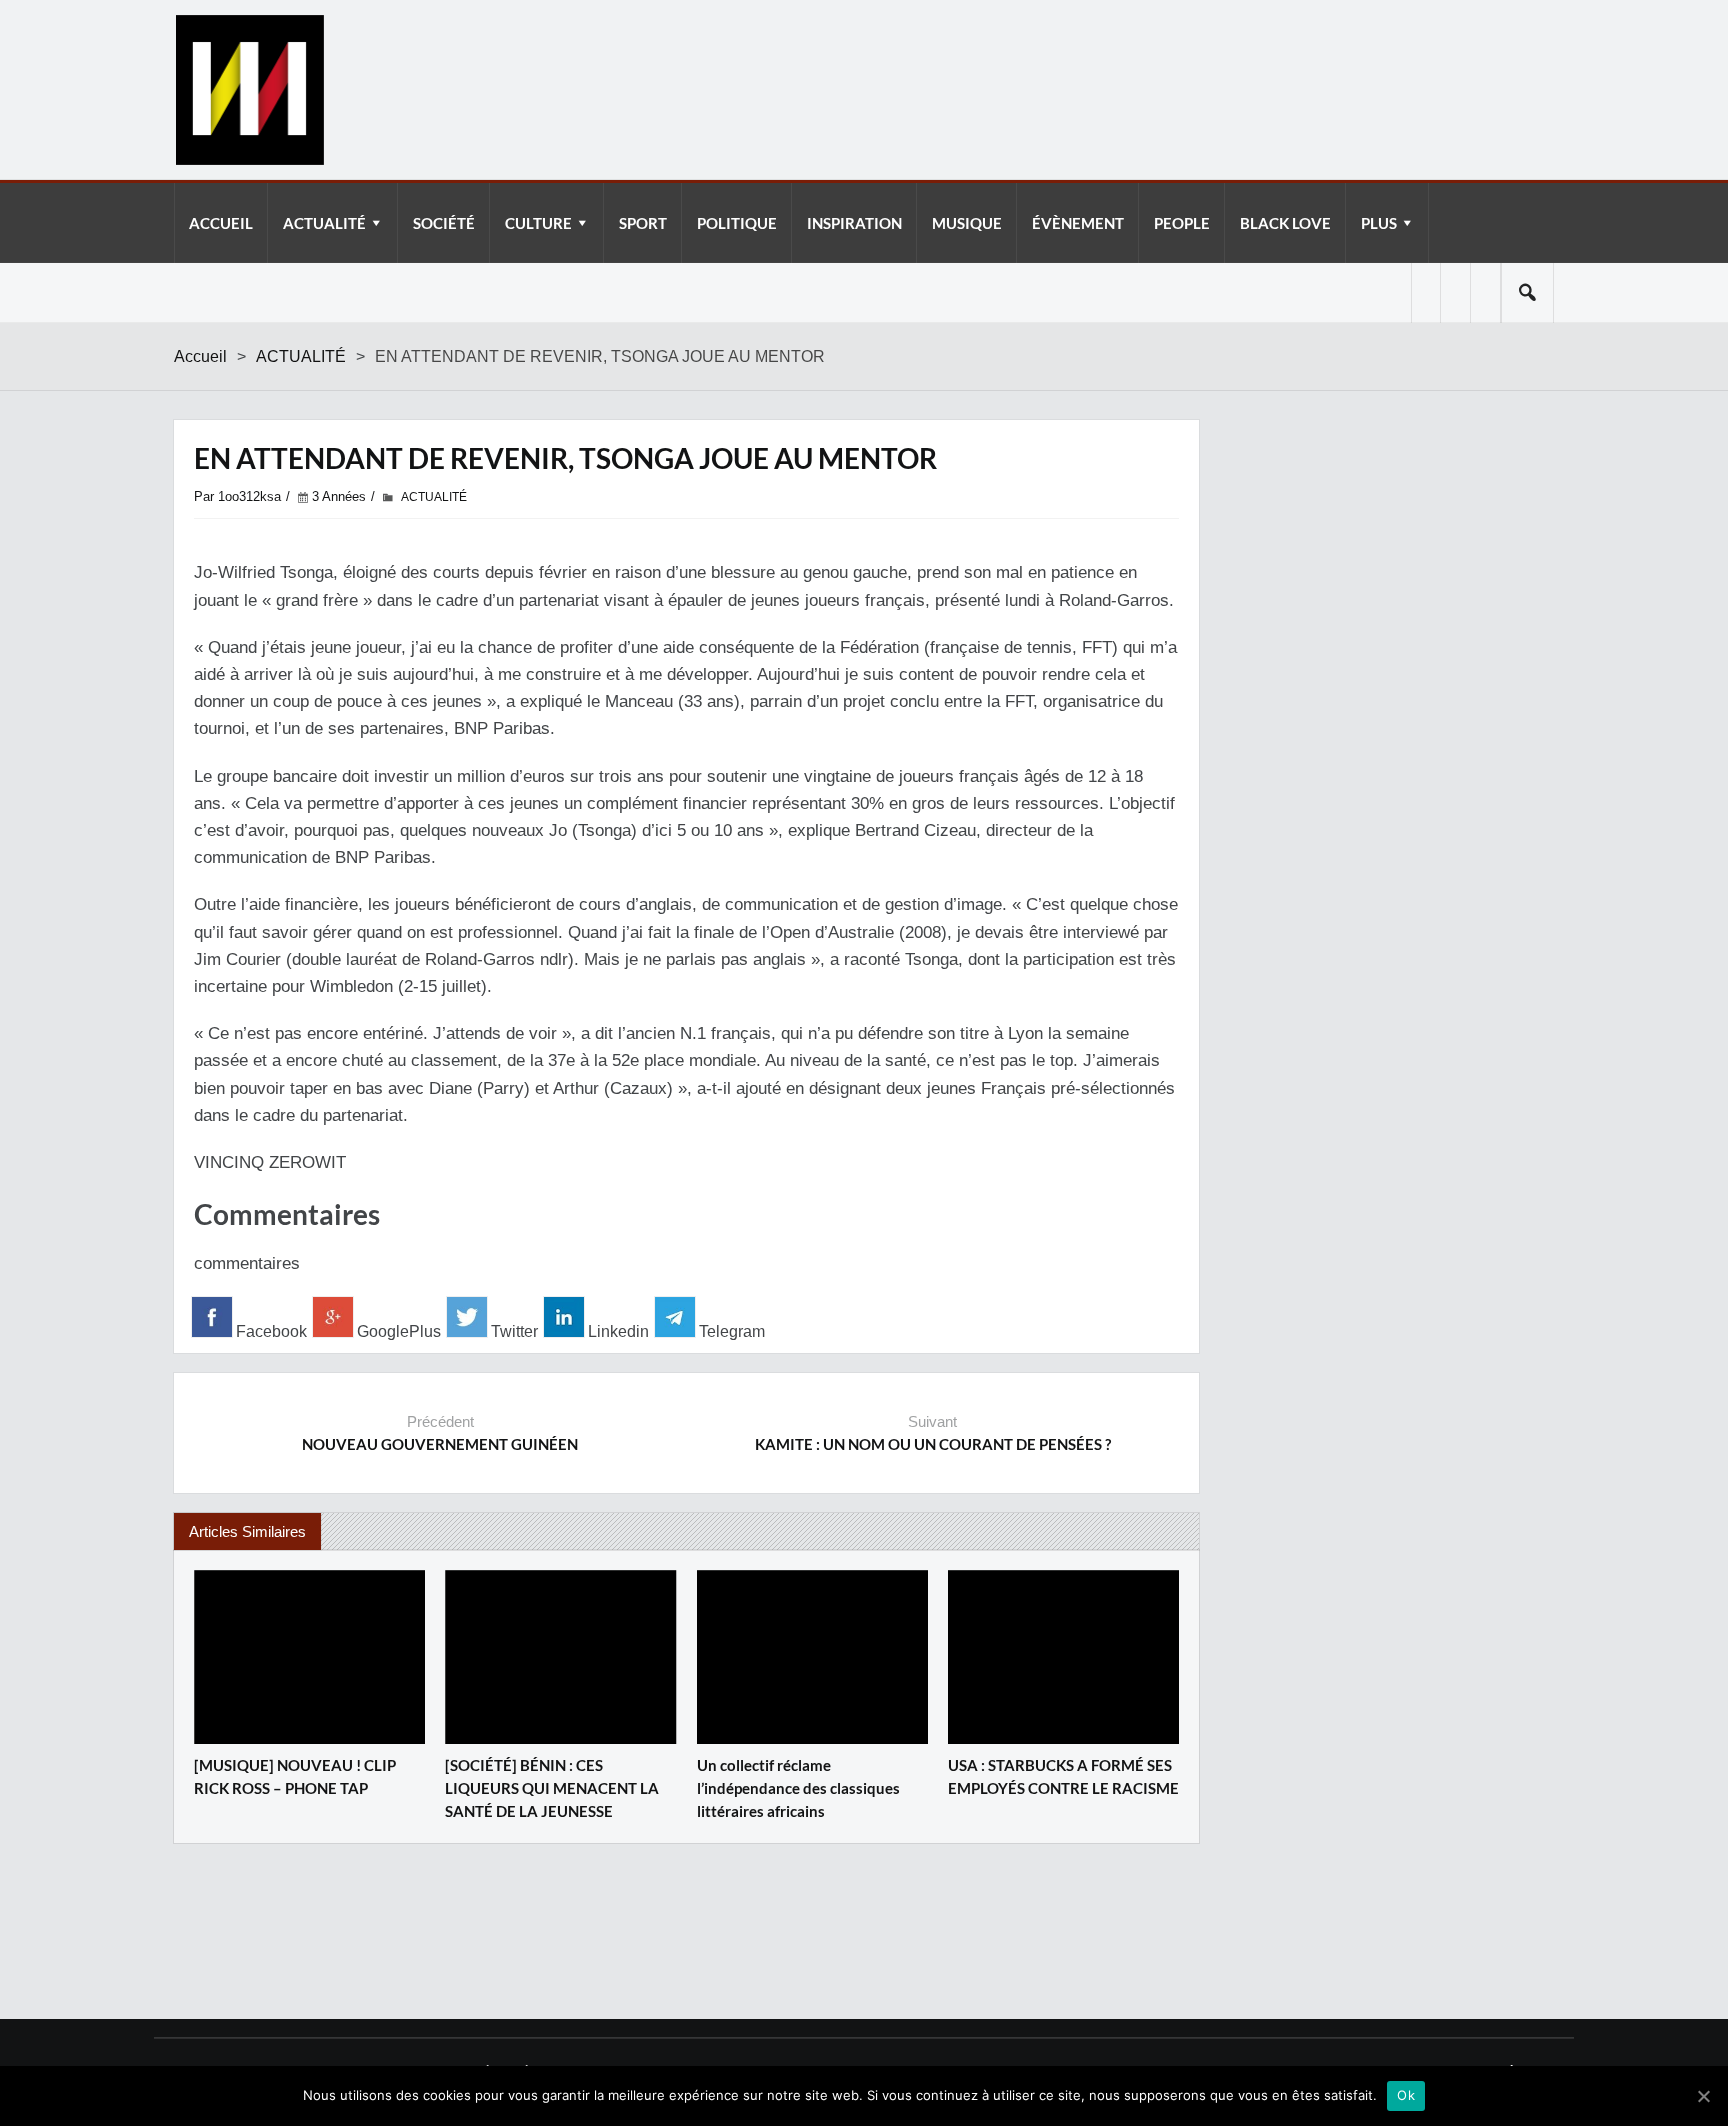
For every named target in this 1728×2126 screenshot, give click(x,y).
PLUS (1379, 223)
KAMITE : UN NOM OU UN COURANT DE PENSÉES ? (933, 1444)
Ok (1406, 2095)
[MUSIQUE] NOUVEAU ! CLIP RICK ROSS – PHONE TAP (295, 1776)
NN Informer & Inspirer (249, 90)
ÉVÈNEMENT (1078, 223)
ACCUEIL (221, 223)
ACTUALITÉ (324, 223)
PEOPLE (1182, 223)
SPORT (643, 223)
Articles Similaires (247, 1531)
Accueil (200, 356)
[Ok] (1703, 2096)
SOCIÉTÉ (444, 223)
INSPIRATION (854, 223)
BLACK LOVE (1285, 223)
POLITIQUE (737, 223)
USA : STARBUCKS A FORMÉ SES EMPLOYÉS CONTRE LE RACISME (1063, 1776)
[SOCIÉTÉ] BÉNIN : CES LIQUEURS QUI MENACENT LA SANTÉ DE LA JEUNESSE (552, 1788)
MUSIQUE (967, 223)
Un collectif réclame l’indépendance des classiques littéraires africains (798, 1788)
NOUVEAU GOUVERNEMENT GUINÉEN (440, 1444)
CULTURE (538, 223)
